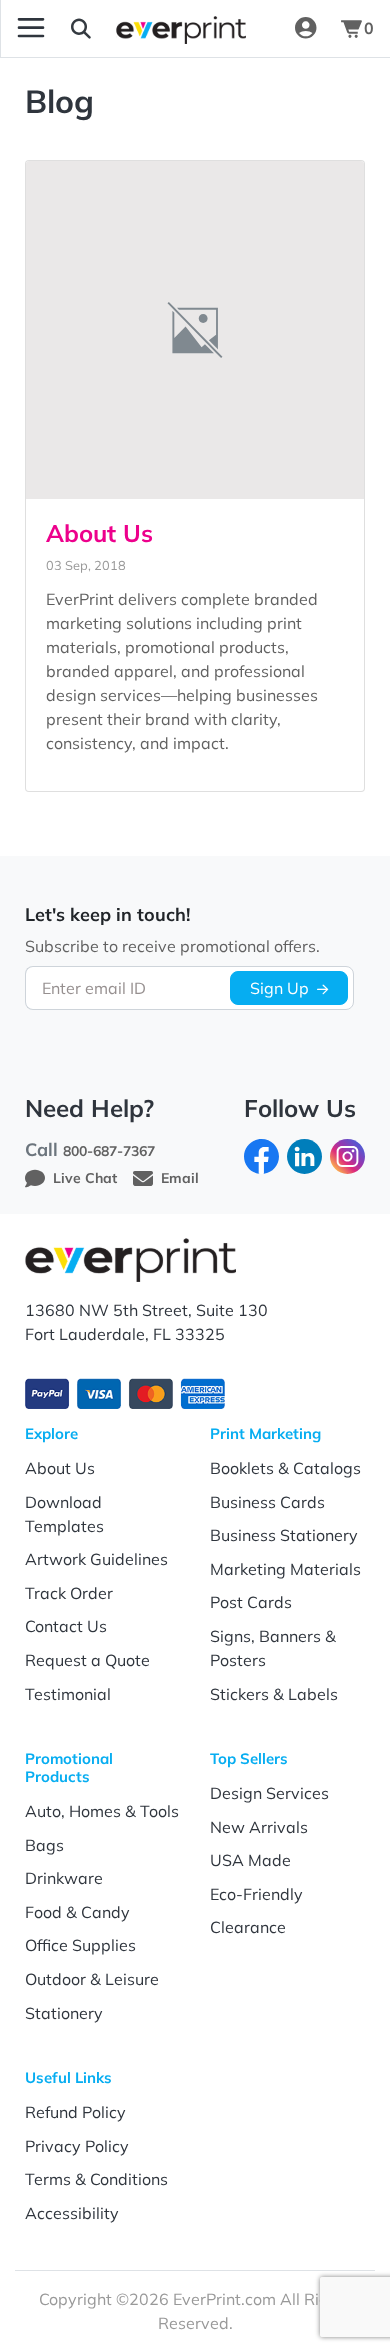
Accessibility (72, 2213)
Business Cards (267, 1502)
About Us (99, 533)
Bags (44, 1845)
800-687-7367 (109, 1151)
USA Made (250, 1860)
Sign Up (279, 988)
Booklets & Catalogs (285, 1468)
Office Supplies (80, 1945)
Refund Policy (75, 2112)
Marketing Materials (285, 1569)
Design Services (269, 1793)
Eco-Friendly (256, 1894)
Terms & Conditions (96, 2179)
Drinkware (64, 1878)
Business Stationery (284, 1535)
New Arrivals (259, 1827)
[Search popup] (81, 28)
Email (180, 1178)
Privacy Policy (77, 2146)
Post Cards (251, 1602)
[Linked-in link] (304, 1155)
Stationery (64, 2013)
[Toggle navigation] (31, 28)
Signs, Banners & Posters (273, 1648)
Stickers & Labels (274, 1694)
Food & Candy (77, 1912)
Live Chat (85, 1178)
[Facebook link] (261, 1155)
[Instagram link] (347, 1155)
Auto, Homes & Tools (102, 1811)
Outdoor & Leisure (92, 1979)
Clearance (248, 1927)
